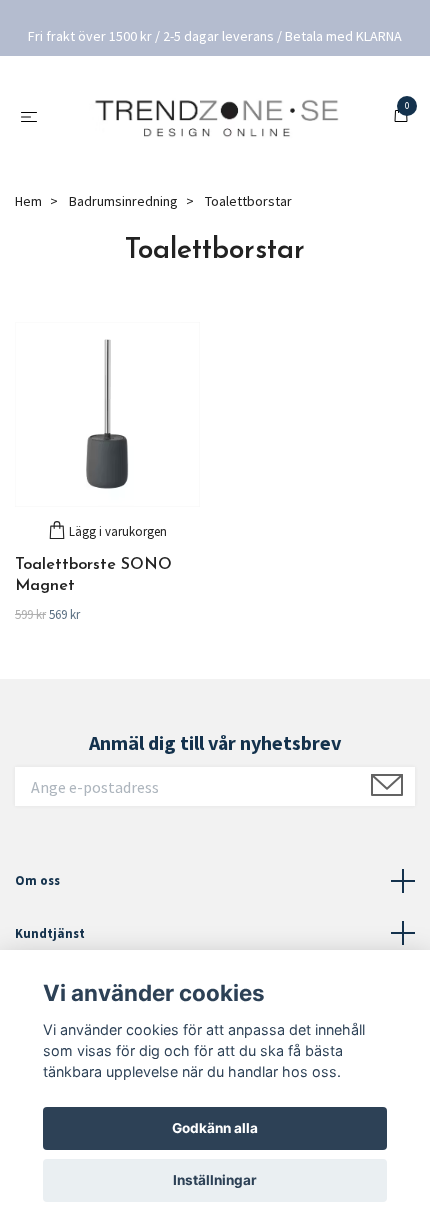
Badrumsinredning (123, 203)
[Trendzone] (218, 118)
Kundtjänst (50, 934)
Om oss (37, 882)
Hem (28, 203)
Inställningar (215, 1180)
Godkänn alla (215, 1128)
